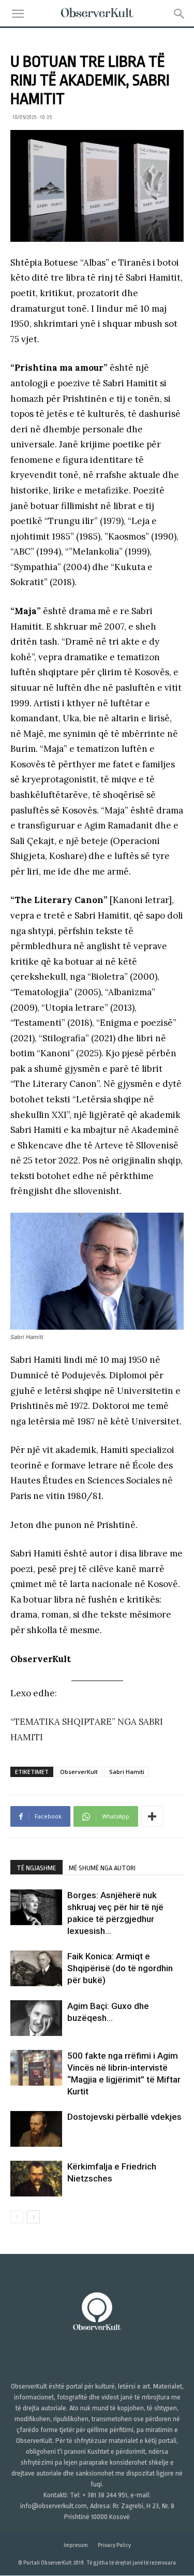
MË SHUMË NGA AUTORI (102, 1868)
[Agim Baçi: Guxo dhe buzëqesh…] (36, 2018)
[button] (18, 14)
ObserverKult (79, 1772)
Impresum (76, 2546)
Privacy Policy (114, 2546)
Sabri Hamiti (127, 1772)
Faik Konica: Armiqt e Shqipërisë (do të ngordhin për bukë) (120, 1968)
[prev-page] (17, 2217)
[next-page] (33, 2217)
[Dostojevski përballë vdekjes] (36, 2129)
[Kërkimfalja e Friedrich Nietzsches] (36, 2179)
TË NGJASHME (36, 1868)
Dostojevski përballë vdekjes (124, 2117)
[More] (152, 1816)
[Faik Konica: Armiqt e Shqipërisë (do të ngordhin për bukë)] (36, 1968)
